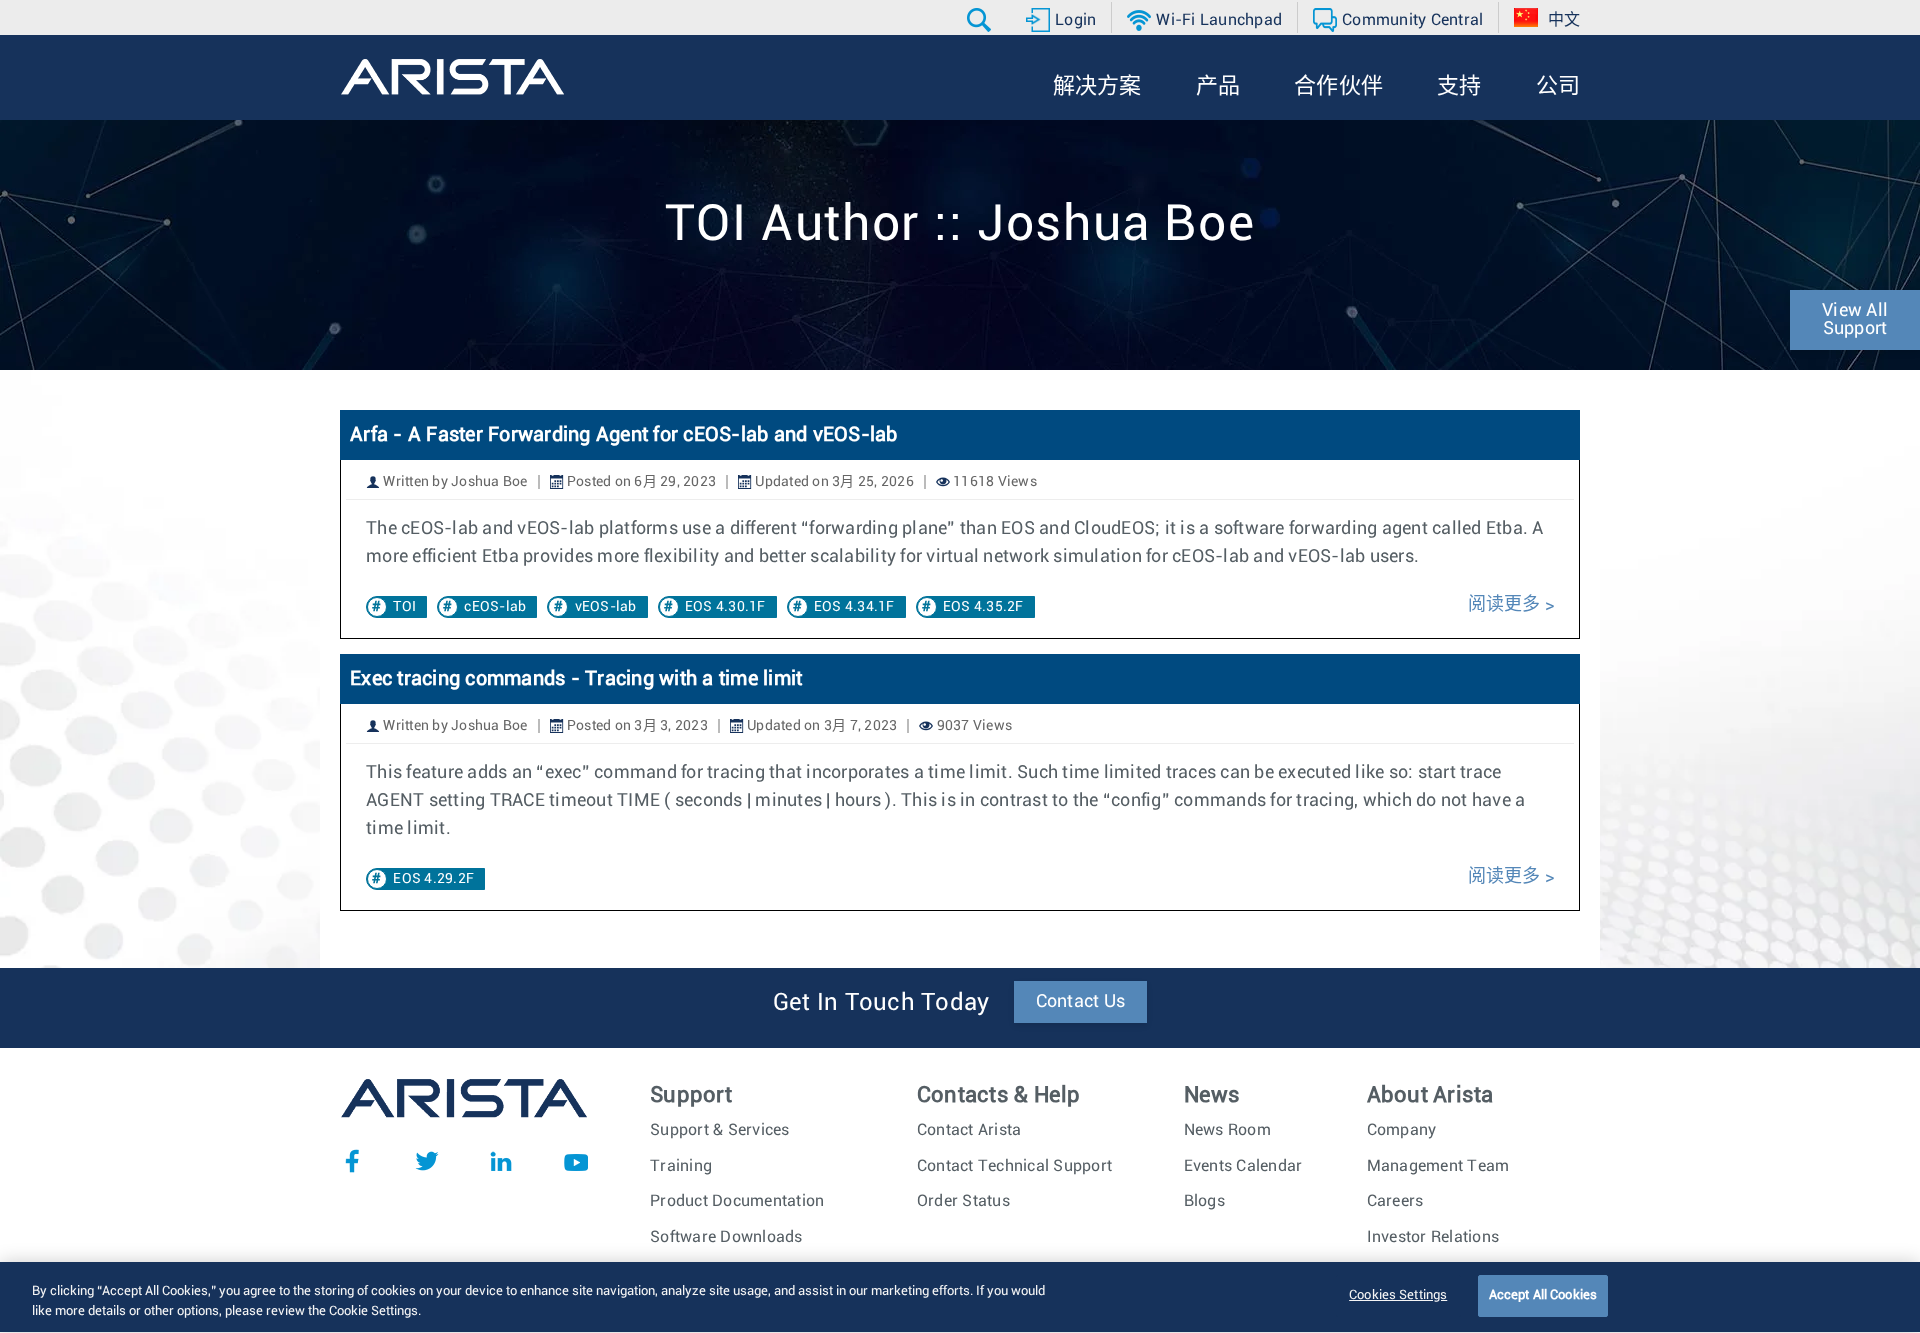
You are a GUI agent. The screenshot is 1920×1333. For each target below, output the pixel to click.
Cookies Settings (1398, 1295)
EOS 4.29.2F (433, 879)
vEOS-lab (606, 607)
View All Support (1855, 320)
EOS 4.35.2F (983, 607)
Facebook (352, 1161)
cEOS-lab (495, 607)
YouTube (576, 1161)
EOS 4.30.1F (725, 607)
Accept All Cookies (1543, 1295)
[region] (960, 1297)
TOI (404, 607)
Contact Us (1081, 1002)
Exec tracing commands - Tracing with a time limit (576, 679)
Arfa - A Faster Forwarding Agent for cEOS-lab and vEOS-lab (624, 435)
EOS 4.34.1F (854, 607)
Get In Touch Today (881, 1003)
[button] (981, 20)
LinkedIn (501, 1161)
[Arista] (452, 77)
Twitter (427, 1161)
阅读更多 (1504, 605)
